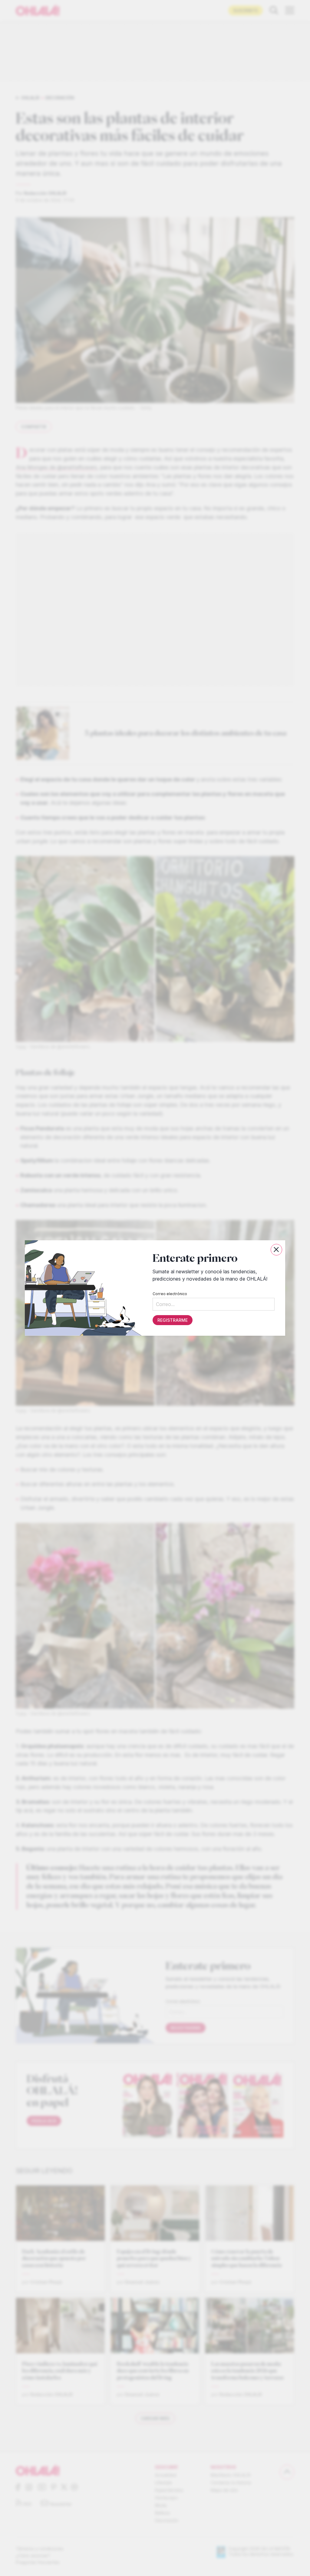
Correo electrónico (170, 1294)
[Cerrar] (276, 1250)
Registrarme (173, 1320)
